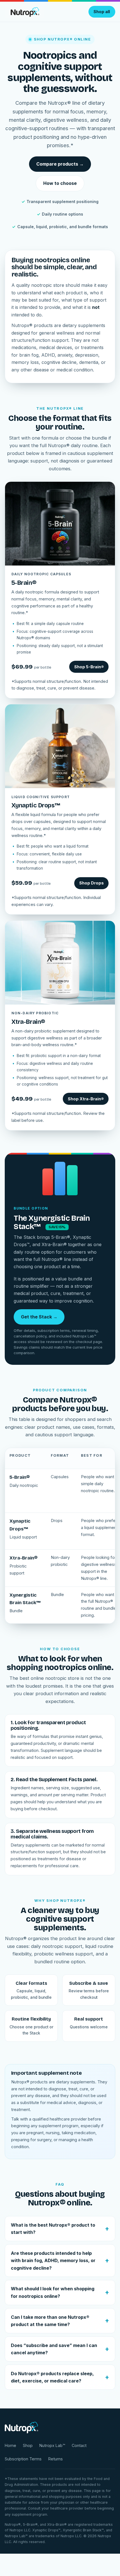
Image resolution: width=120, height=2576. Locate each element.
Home (10, 2445)
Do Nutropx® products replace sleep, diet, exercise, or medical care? (52, 2377)
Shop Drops (92, 883)
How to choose (60, 183)
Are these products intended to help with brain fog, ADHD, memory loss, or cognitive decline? (53, 2261)
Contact (79, 2445)
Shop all (102, 12)
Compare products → (60, 164)
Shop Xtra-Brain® (86, 1099)
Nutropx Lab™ (52, 2445)
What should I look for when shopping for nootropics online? (53, 2292)
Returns (56, 2459)
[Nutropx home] (24, 12)
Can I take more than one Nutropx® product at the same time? (50, 2321)
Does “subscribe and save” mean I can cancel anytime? (54, 2349)
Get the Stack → (39, 1317)
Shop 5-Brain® (89, 667)
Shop (28, 2445)
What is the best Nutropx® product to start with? (53, 2229)
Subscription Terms (23, 2459)
